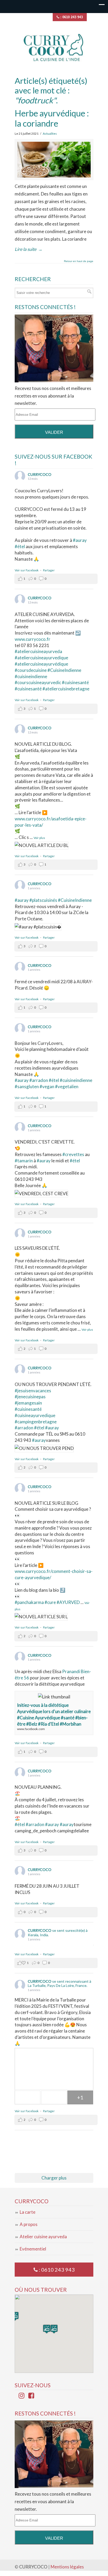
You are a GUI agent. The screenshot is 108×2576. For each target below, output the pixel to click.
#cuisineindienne (31, 676)
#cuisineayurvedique (35, 1415)
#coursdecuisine (31, 670)
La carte (28, 2212)
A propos (29, 2224)
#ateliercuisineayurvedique (41, 658)
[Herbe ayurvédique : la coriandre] (54, 160)
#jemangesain (28, 1403)
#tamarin (24, 1161)
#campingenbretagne (36, 1422)
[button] (54, 2329)
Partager (49, 570)
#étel (20, 546)
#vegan (47, 1086)
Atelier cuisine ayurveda (43, 2237)
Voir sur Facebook (27, 570)
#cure (50, 1602)
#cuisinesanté (28, 689)
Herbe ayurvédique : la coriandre (52, 118)
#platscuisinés (43, 900)
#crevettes (73, 1154)
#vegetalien (67, 1086)
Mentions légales (67, 2567)
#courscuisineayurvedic (38, 682)
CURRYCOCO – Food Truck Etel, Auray (54, 47)
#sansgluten (27, 1086)
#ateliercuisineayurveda (38, 651)
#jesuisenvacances (33, 1391)
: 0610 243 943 (71, 17)
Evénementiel (33, 2249)
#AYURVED (68, 1602)
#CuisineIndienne (64, 670)
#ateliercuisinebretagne (66, 689)
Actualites (50, 134)
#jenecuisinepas (30, 1397)
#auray (80, 540)
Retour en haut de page (79, 261)
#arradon (39, 1080)
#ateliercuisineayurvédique (41, 664)
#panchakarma (29, 1602)
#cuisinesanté (75, 682)
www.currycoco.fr (33, 639)
